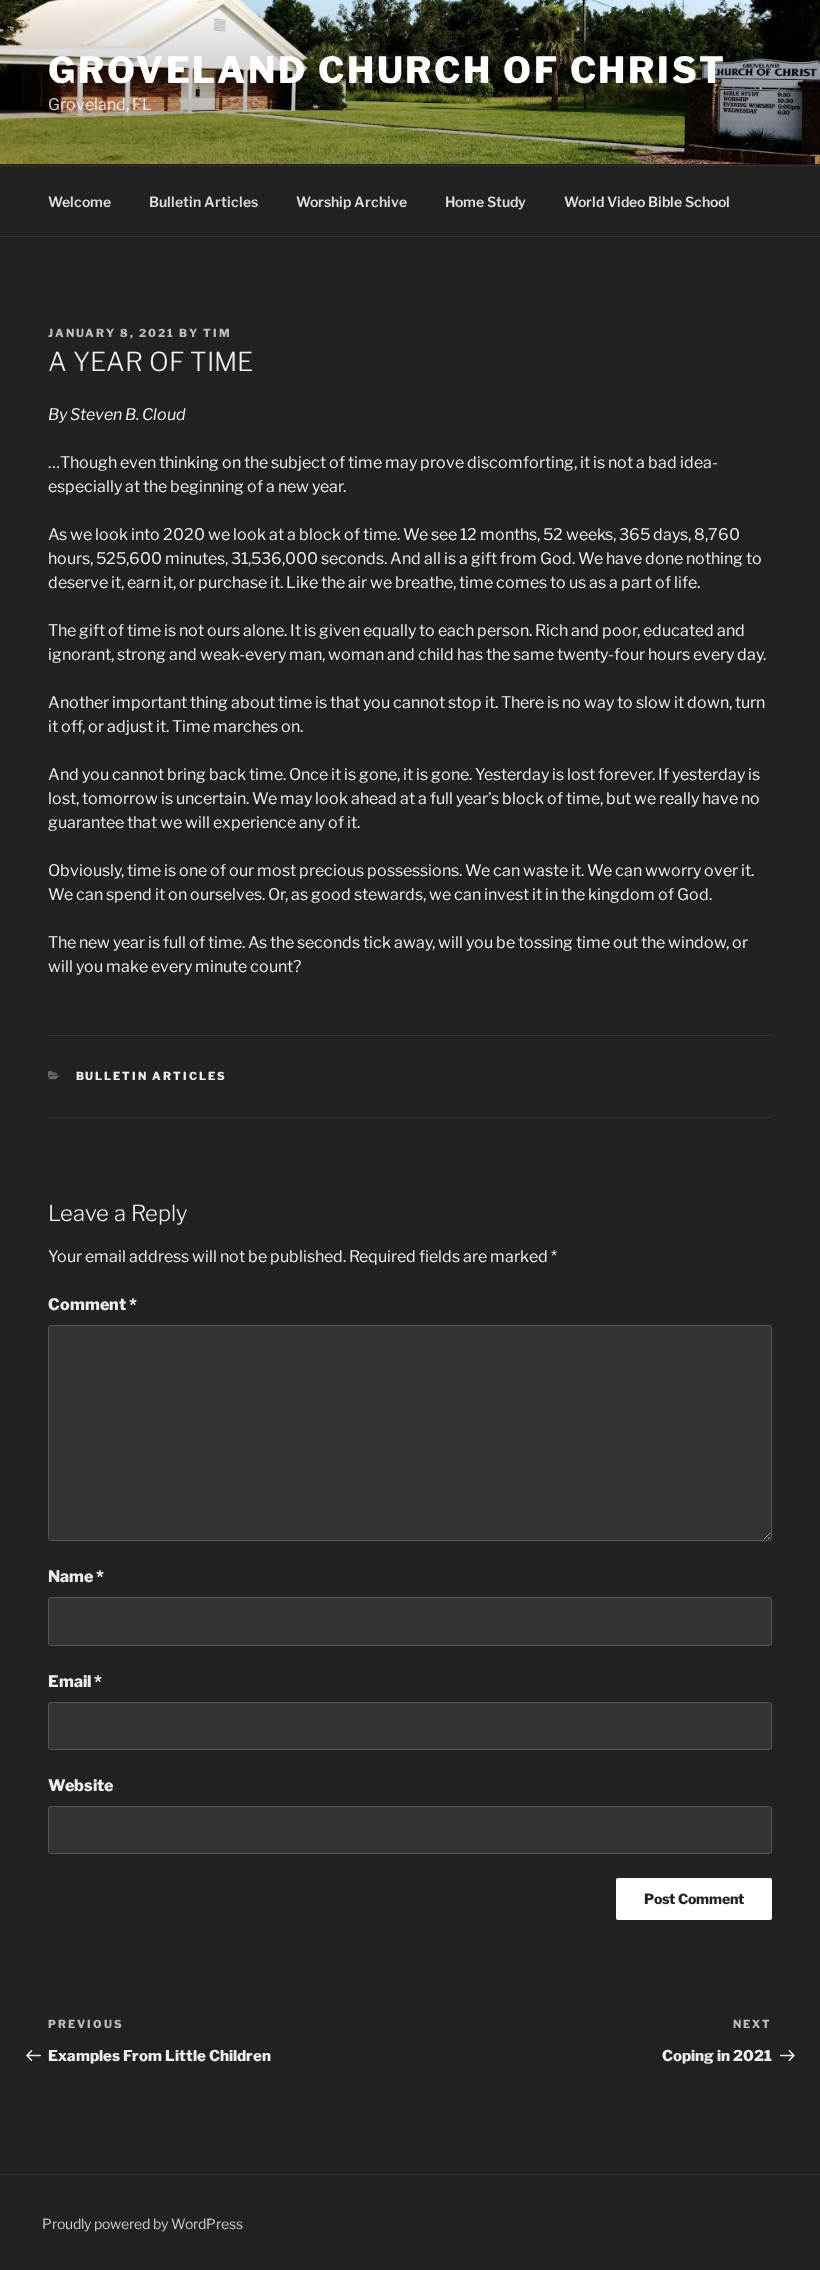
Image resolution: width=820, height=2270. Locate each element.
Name (76, 1576)
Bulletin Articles (203, 201)
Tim (217, 333)
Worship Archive (351, 201)
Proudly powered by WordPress (142, 2223)
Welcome (79, 201)
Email (75, 1681)
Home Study (485, 201)
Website (80, 1785)
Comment (92, 1304)
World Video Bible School (647, 201)
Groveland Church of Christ (387, 70)
